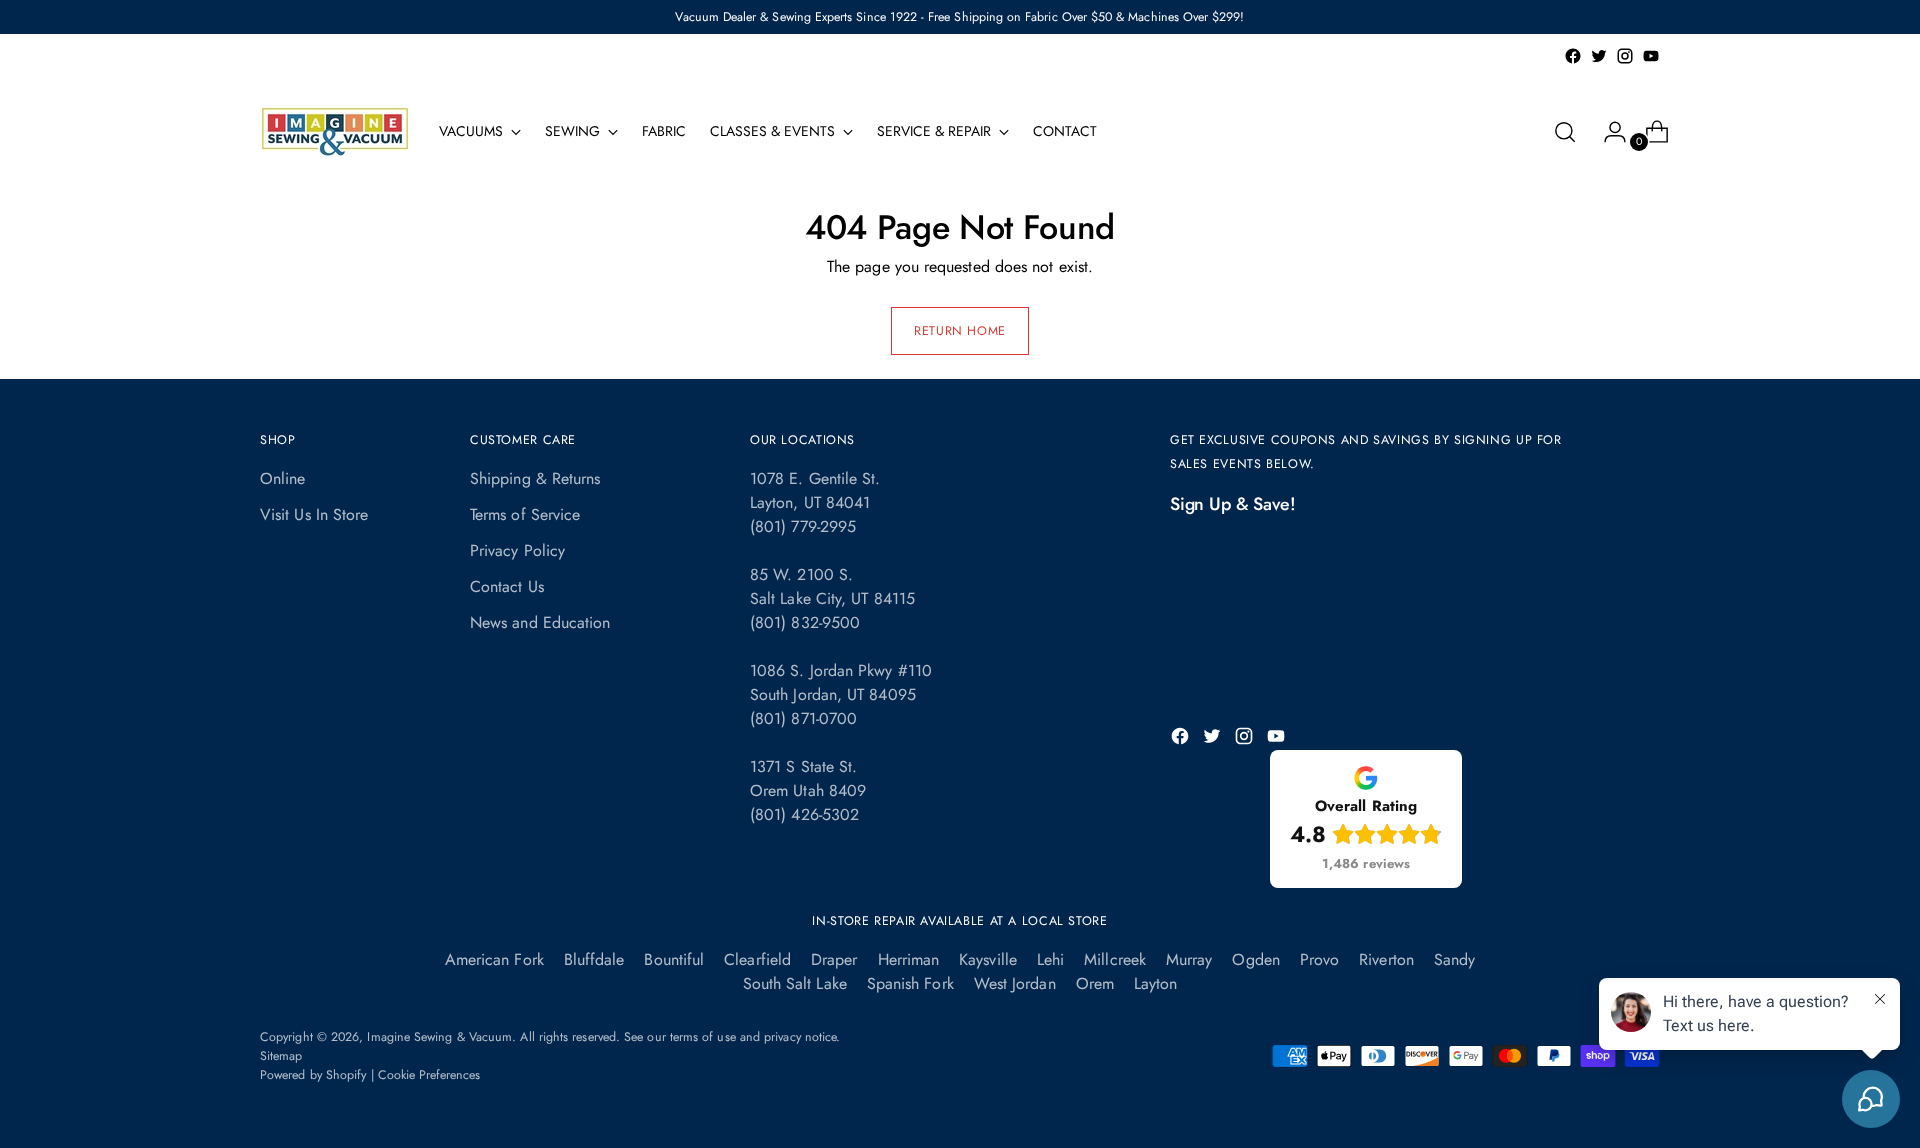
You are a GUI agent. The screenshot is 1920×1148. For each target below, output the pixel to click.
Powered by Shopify (313, 1075)
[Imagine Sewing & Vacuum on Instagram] (1625, 56)
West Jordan (1015, 983)
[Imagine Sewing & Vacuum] (335, 131)
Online (282, 478)
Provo (1319, 959)
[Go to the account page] (1607, 132)
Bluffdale (594, 959)
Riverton (1386, 959)
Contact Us (507, 586)
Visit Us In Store (314, 514)
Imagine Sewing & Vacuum (439, 1037)
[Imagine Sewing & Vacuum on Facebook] (1573, 56)
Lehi (1050, 959)
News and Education (540, 622)
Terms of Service (525, 514)
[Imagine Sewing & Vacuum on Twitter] (1599, 56)
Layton (1155, 983)
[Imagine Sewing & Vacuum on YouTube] (1651, 56)
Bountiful (674, 959)
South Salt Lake (795, 983)
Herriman (909, 959)
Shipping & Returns (535, 478)
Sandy (1454, 959)
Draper (834, 959)
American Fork (494, 959)
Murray (1189, 959)
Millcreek (1115, 959)
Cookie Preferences (429, 1075)
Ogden (1255, 959)
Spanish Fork (910, 983)
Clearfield (757, 959)
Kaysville (988, 959)
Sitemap (281, 1056)
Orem (1095, 983)
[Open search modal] (1565, 132)
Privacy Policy (517, 550)
